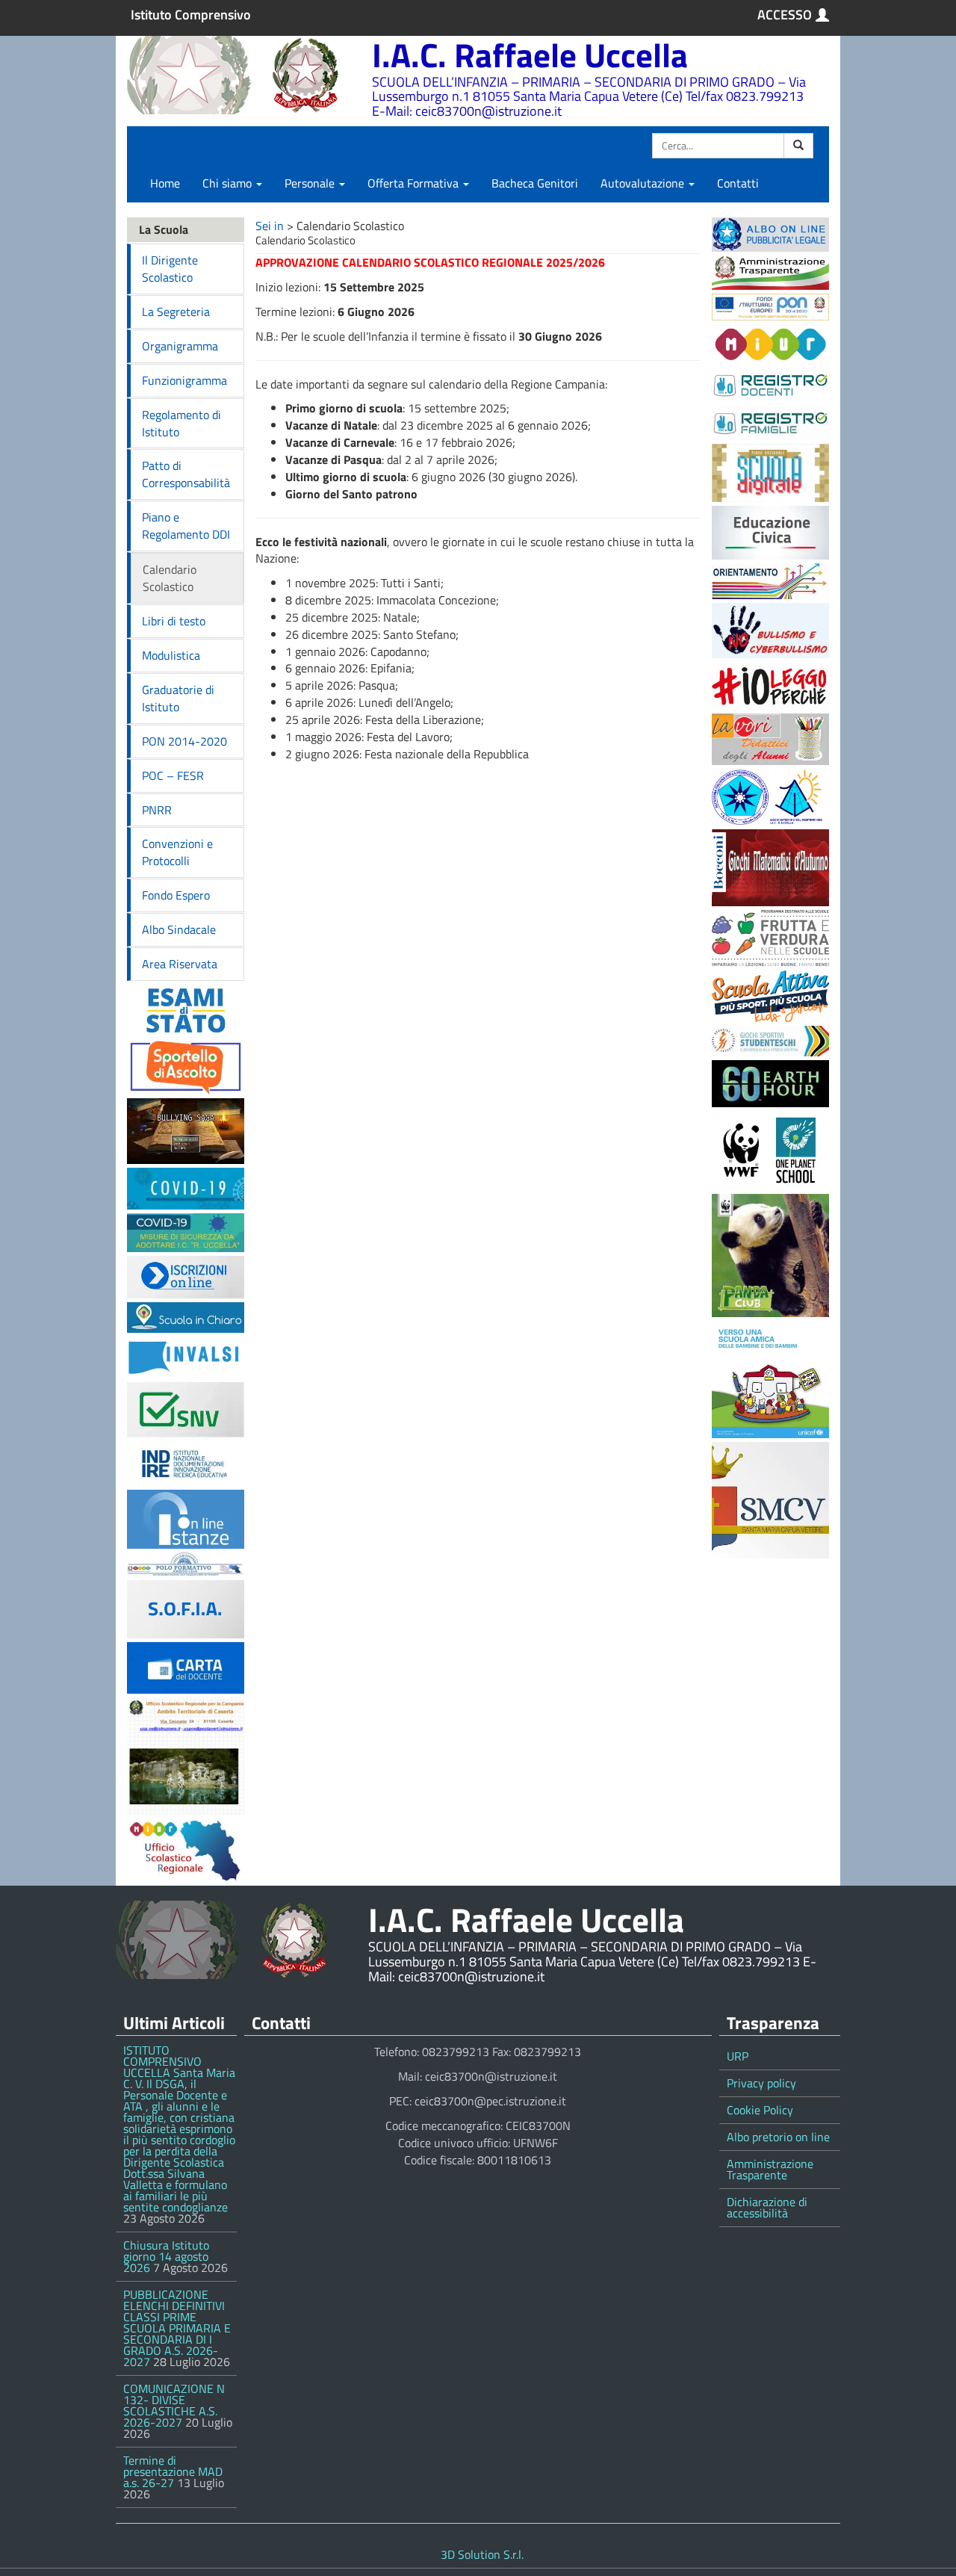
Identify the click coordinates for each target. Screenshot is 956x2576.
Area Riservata (180, 964)
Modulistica (171, 655)
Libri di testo (174, 621)
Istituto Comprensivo (191, 15)
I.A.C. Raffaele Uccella (530, 55)
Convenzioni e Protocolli (177, 852)
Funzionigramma (184, 380)
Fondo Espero (176, 895)
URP (738, 2056)
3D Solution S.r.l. (482, 2554)
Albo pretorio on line (778, 2137)
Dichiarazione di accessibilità (767, 2207)
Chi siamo (229, 183)
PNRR (157, 810)
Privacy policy (761, 2083)
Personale (311, 183)
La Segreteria (176, 312)
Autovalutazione (644, 183)
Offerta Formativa (415, 183)
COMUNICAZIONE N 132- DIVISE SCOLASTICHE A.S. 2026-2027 (174, 2405)
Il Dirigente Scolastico (170, 269)
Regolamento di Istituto (181, 423)
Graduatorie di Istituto (178, 698)
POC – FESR (173, 775)
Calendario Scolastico (170, 578)
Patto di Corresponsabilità (186, 474)
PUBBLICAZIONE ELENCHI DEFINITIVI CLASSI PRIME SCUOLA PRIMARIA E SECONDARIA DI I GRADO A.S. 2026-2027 (177, 2328)
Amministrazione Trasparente (770, 2169)
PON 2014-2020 (184, 741)
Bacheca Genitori (535, 183)
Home (165, 183)
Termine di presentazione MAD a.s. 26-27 (173, 2471)
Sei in (270, 226)
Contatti (738, 183)
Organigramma (180, 346)
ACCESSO (785, 15)
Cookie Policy (760, 2110)
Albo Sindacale (179, 929)
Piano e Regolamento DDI (186, 526)
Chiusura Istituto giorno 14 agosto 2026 (166, 2256)
